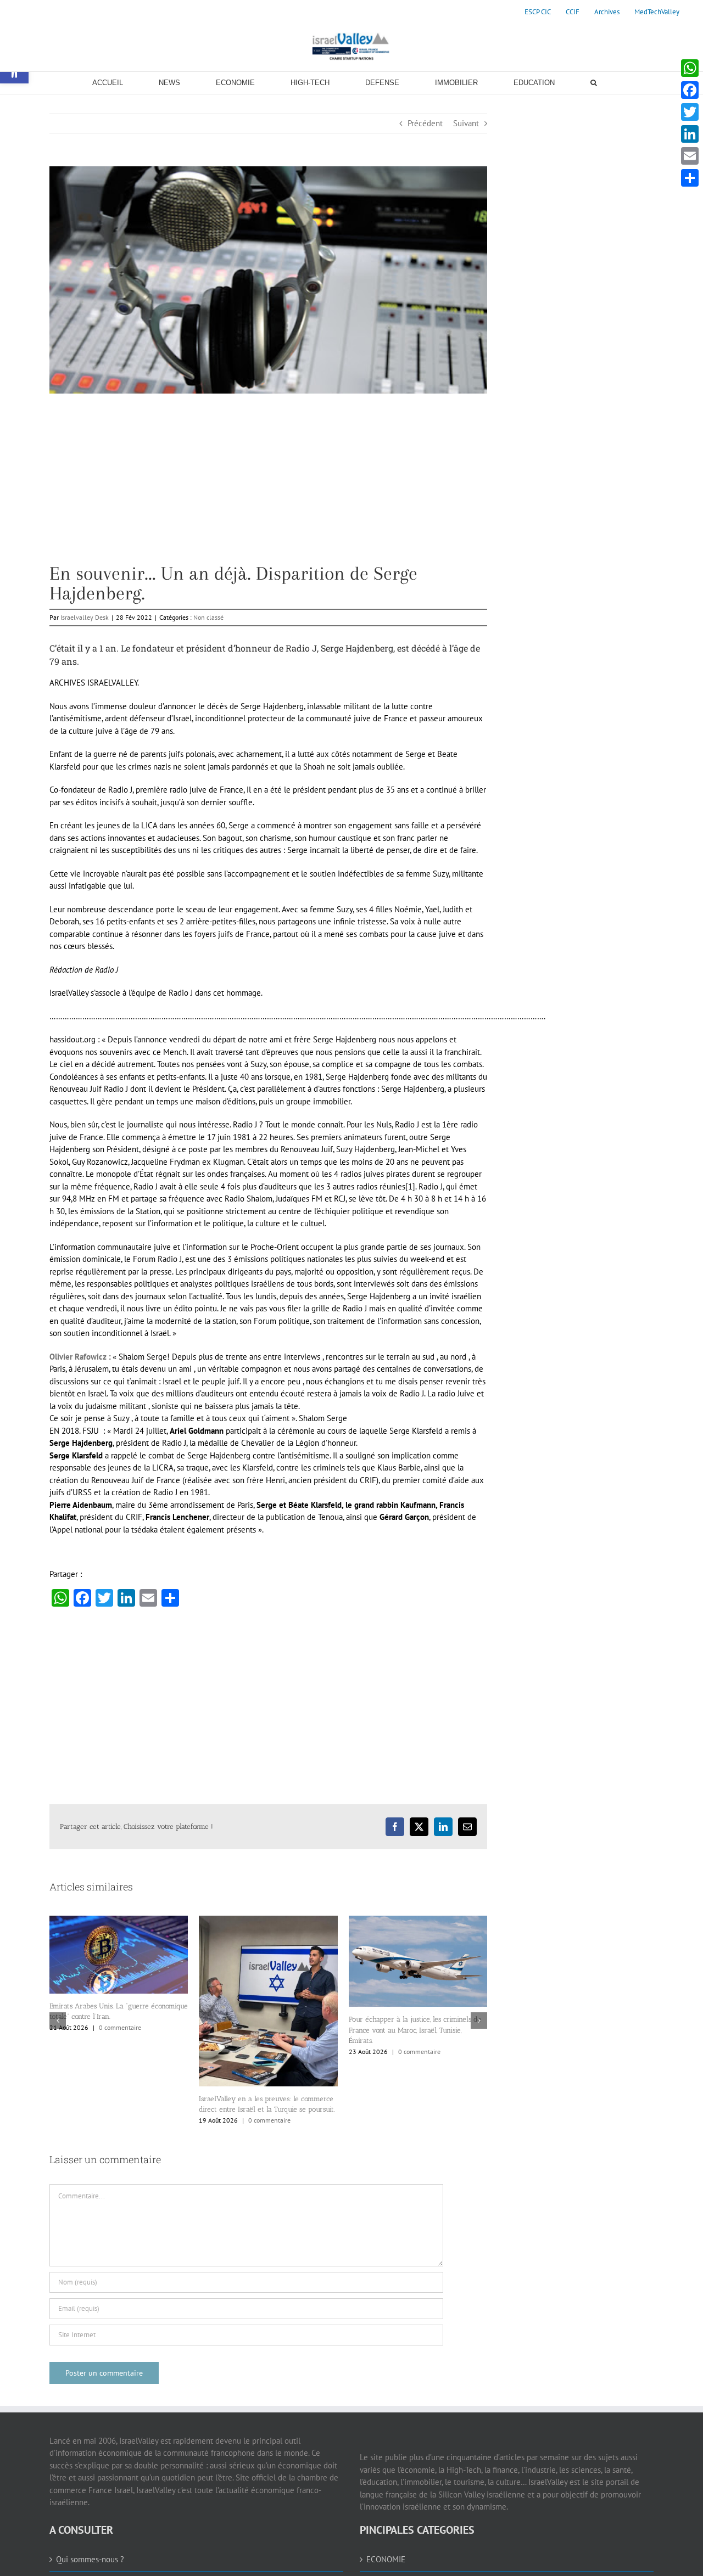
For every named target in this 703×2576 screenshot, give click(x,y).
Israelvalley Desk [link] (85, 617)
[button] (58, 2021)
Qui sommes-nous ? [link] (90, 2559)
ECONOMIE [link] (386, 2559)
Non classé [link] (208, 617)
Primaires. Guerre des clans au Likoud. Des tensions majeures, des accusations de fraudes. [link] (414, 2047)
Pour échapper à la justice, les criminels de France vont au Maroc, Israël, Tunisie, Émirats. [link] (265, 2030)
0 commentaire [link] (120, 2120)
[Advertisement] (268, 487)
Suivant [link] (466, 123)
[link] (538, 12)
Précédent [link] (425, 123)
